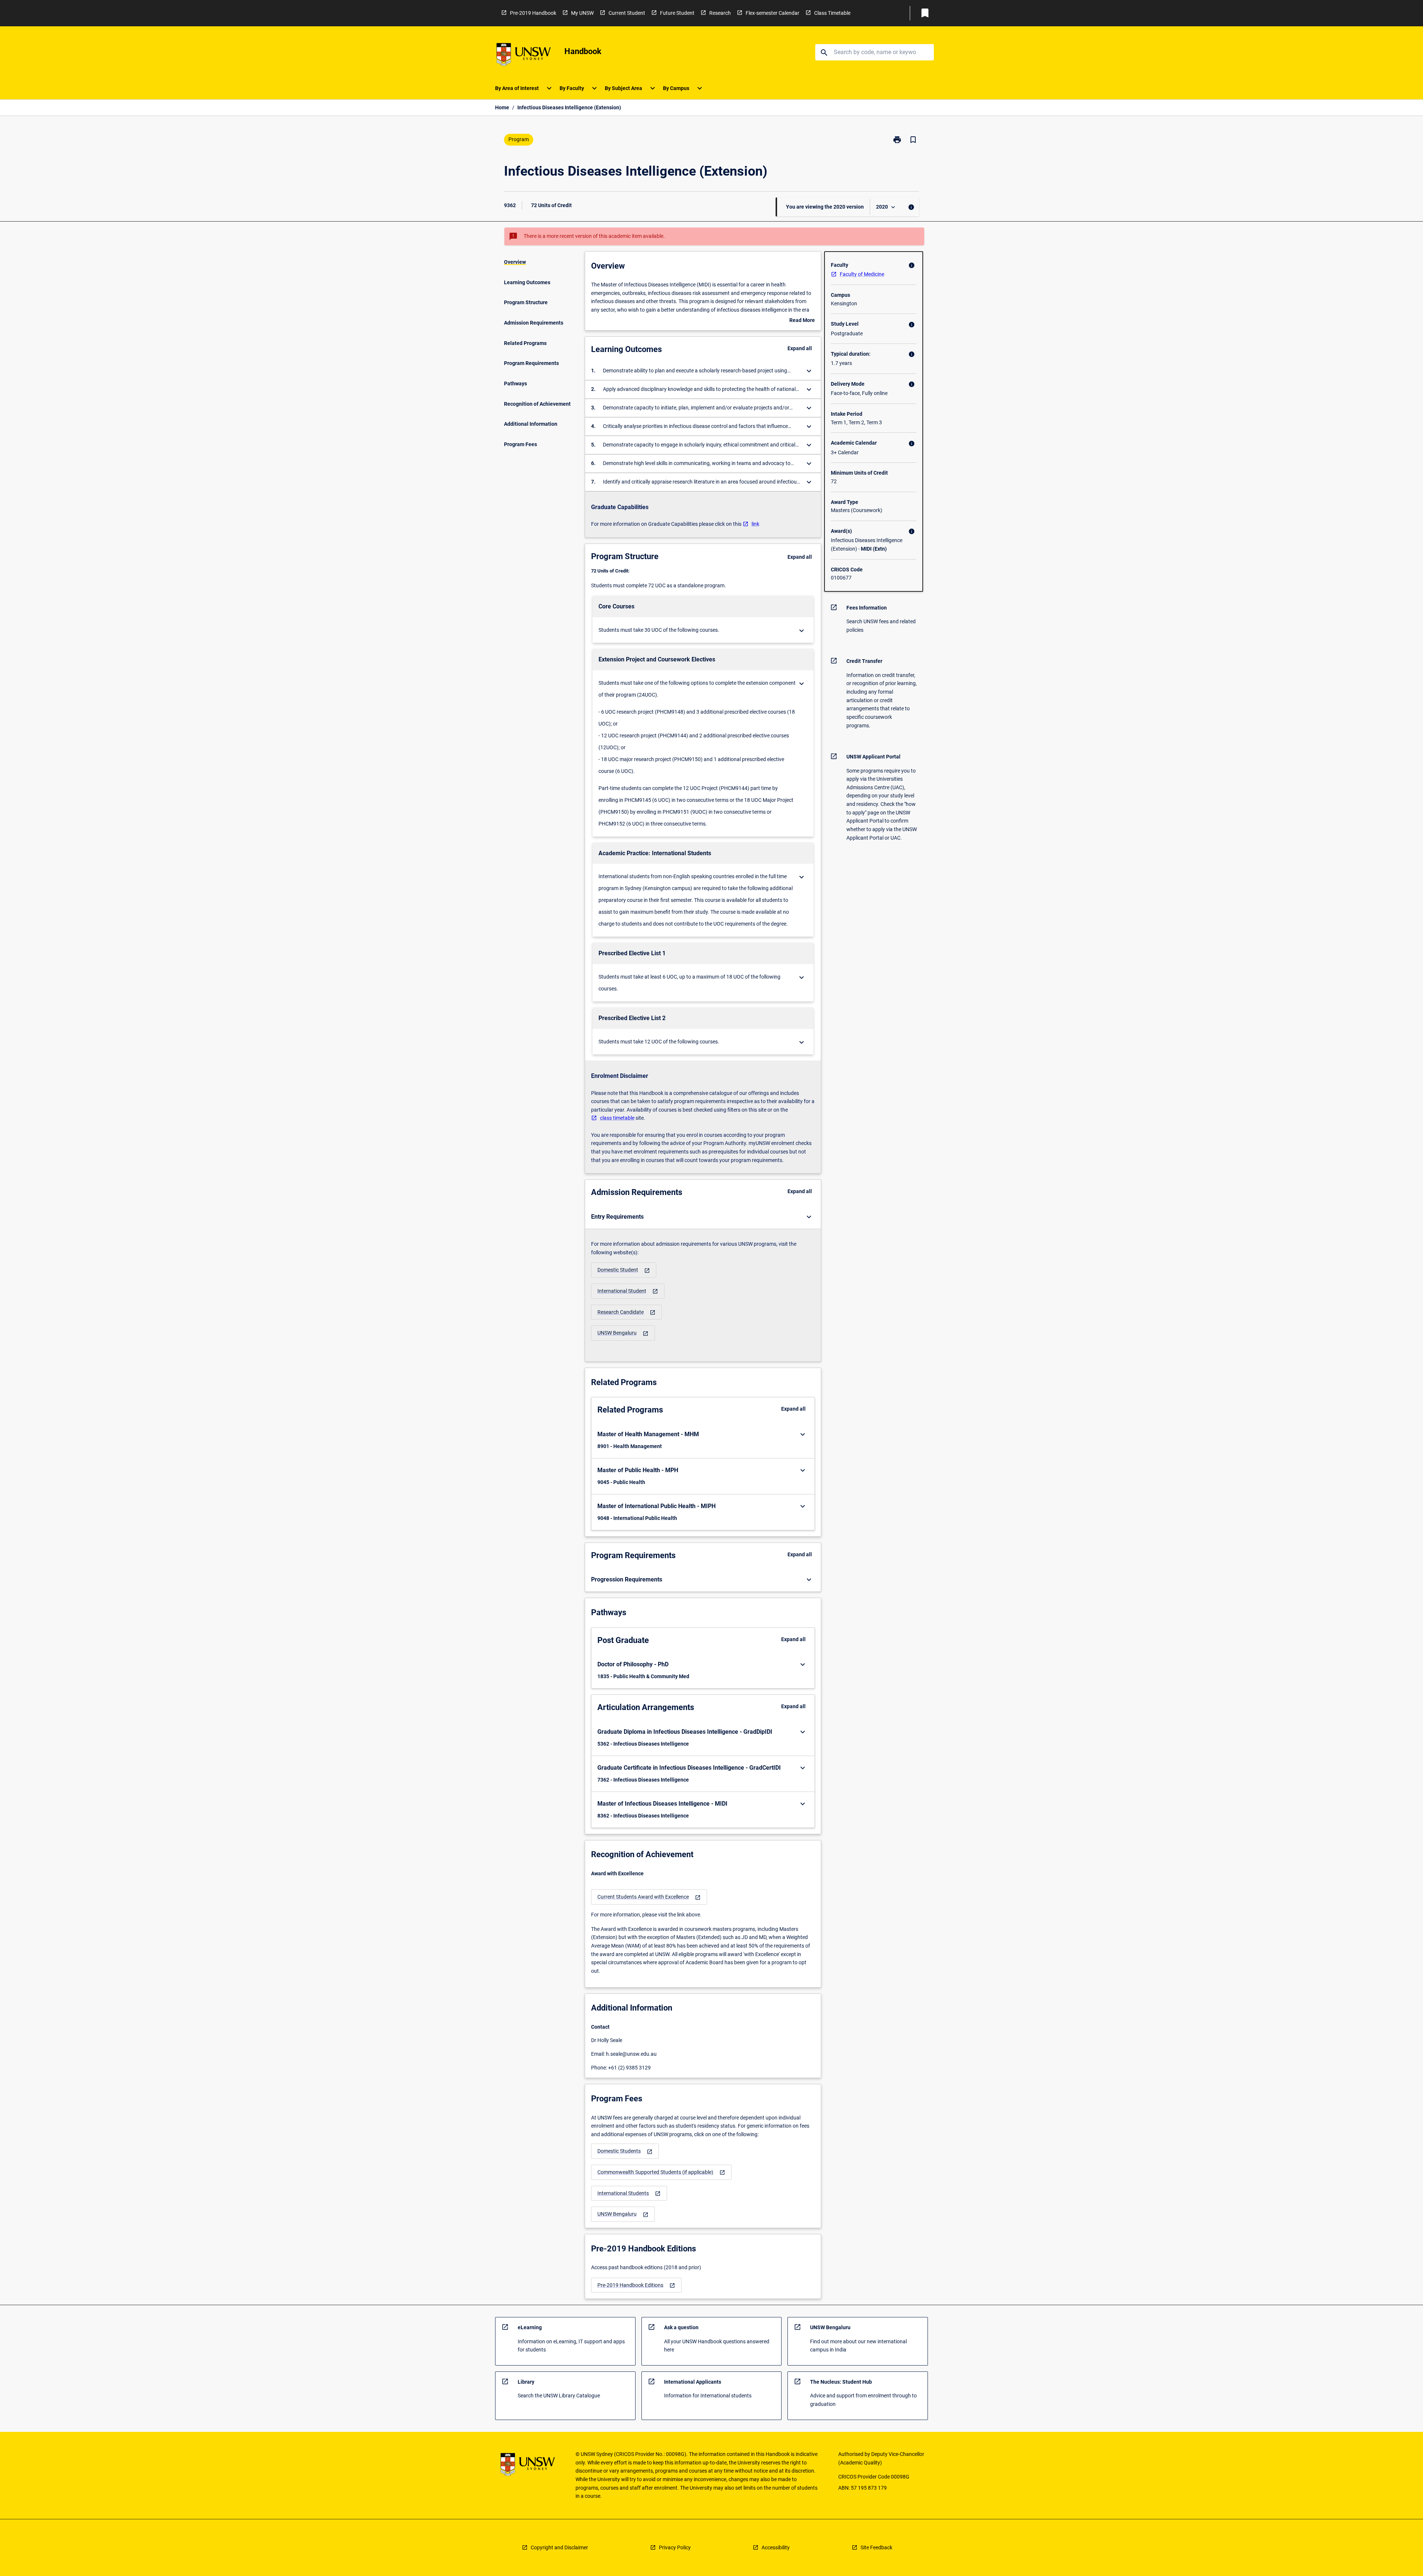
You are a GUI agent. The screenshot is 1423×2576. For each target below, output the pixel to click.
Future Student (677, 13)
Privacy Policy (675, 2547)
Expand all (800, 348)
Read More (802, 321)
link (755, 524)
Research (720, 13)
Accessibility (776, 2547)
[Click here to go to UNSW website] (524, 56)
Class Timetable (832, 13)
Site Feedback (876, 2547)
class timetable (617, 1118)
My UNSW (582, 13)
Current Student (627, 13)
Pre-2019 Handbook (533, 13)
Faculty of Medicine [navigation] (862, 274)
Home (502, 107)
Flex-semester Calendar (772, 13)
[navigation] (624, 1270)
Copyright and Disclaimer (559, 2547)
